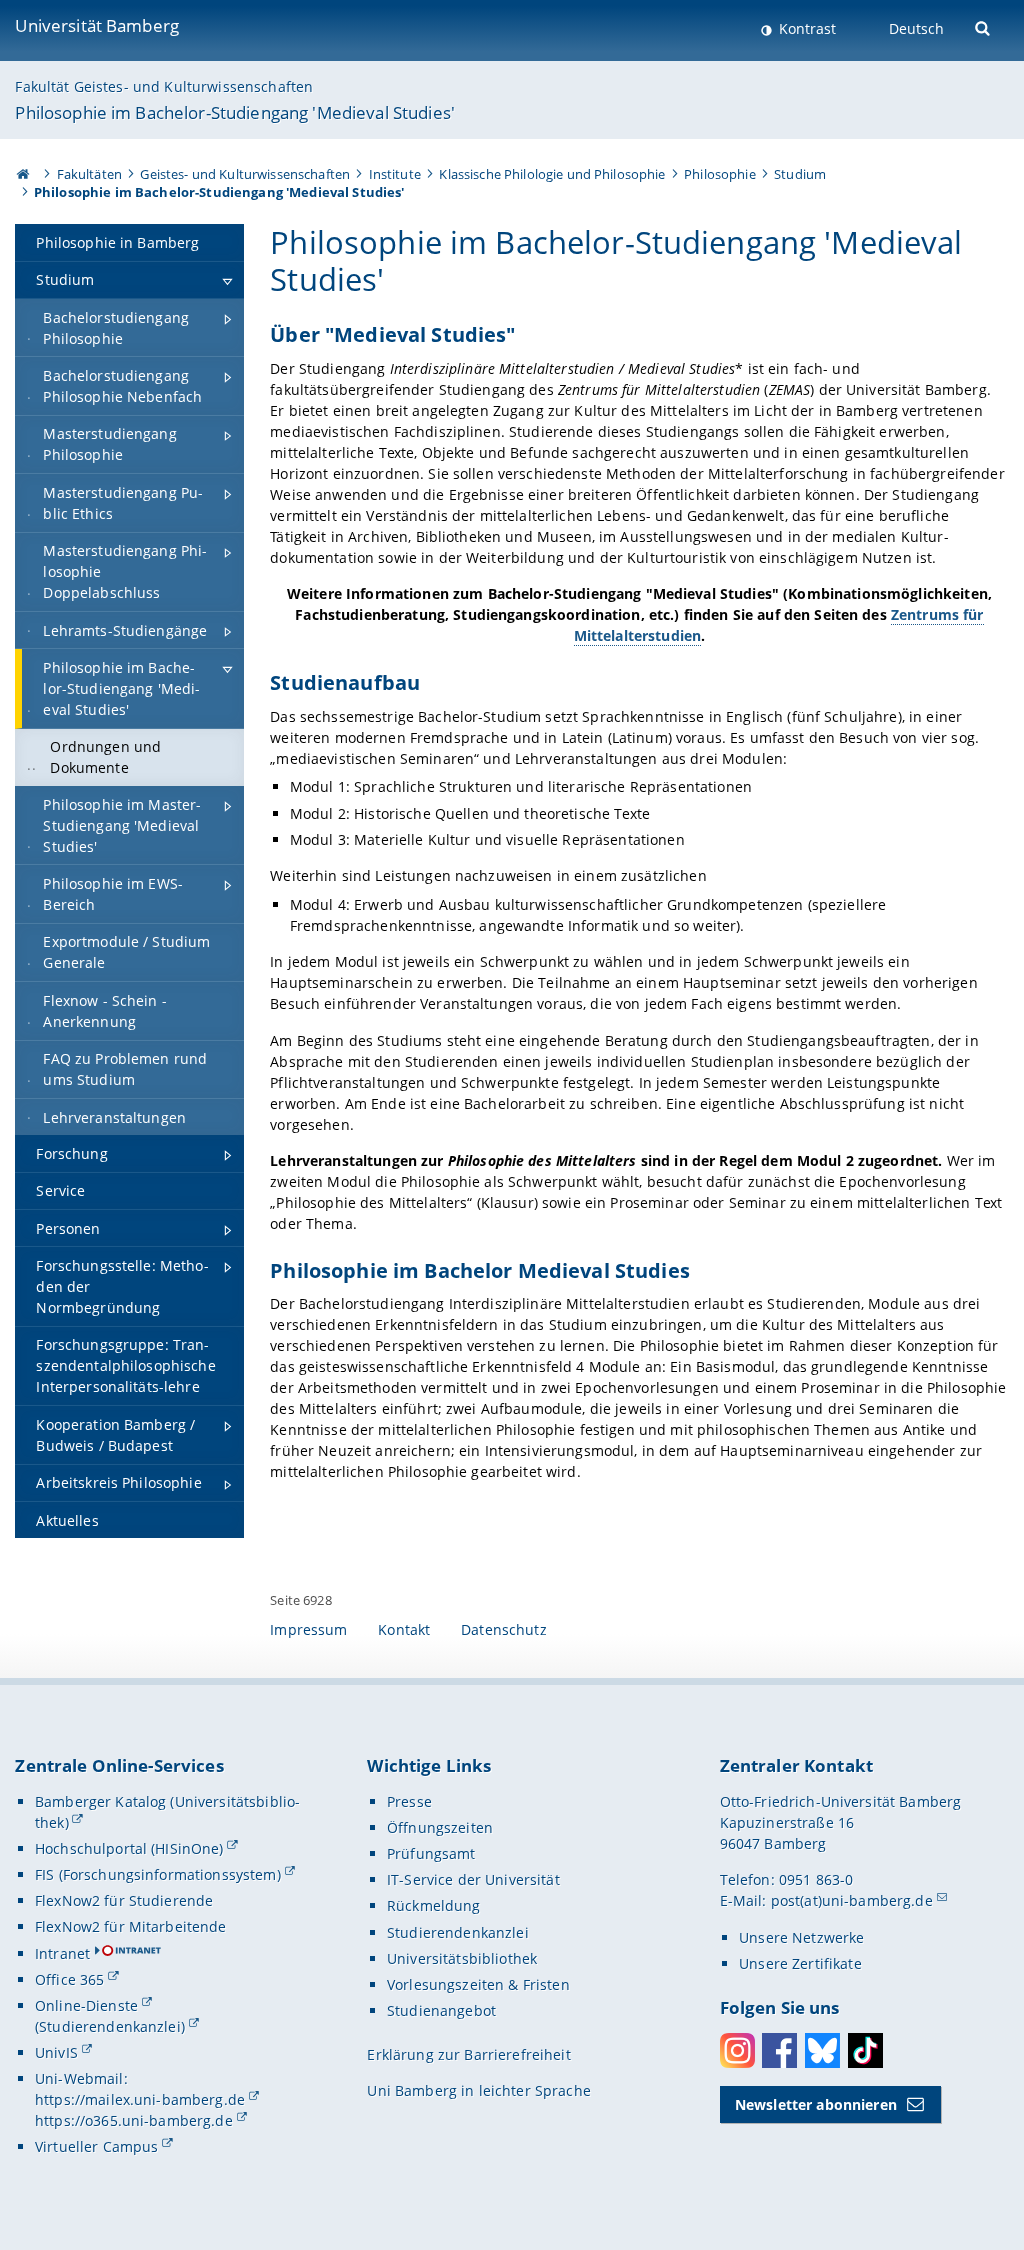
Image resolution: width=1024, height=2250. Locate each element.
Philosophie (720, 174)
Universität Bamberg (97, 25)
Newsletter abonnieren (816, 2104)
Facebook (779, 2050)
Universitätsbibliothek (462, 1958)
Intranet (62, 1953)
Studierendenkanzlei (458, 1932)
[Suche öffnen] (984, 26)
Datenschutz (504, 1629)
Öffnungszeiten (440, 1827)
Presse (409, 1801)
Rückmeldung (434, 1905)
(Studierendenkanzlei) (110, 2026)
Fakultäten (89, 174)
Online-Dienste (86, 2005)
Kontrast (805, 28)
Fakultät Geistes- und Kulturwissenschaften (164, 86)
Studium (800, 174)
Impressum (308, 1629)
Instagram (737, 2050)
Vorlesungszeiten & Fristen (478, 1984)
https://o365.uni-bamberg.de (134, 2120)
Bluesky (822, 2050)
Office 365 (69, 1979)
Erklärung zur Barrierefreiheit (468, 2054)
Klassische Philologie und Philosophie (552, 174)
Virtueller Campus (96, 2146)
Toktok (865, 2050)
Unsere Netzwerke (801, 1937)
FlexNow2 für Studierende (124, 1900)
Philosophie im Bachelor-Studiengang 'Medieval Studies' (235, 112)
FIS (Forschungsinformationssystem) (158, 1874)
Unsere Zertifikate (800, 1963)
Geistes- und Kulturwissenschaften (245, 174)
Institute (395, 174)
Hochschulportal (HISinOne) (129, 1848)
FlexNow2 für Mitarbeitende (131, 1926)
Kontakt (404, 1629)
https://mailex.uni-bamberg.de (140, 2099)
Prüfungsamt (431, 1853)
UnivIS (56, 2052)
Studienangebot (441, 2010)
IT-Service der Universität (473, 1879)
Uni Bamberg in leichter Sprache (478, 2090)
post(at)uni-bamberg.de (852, 1900)
